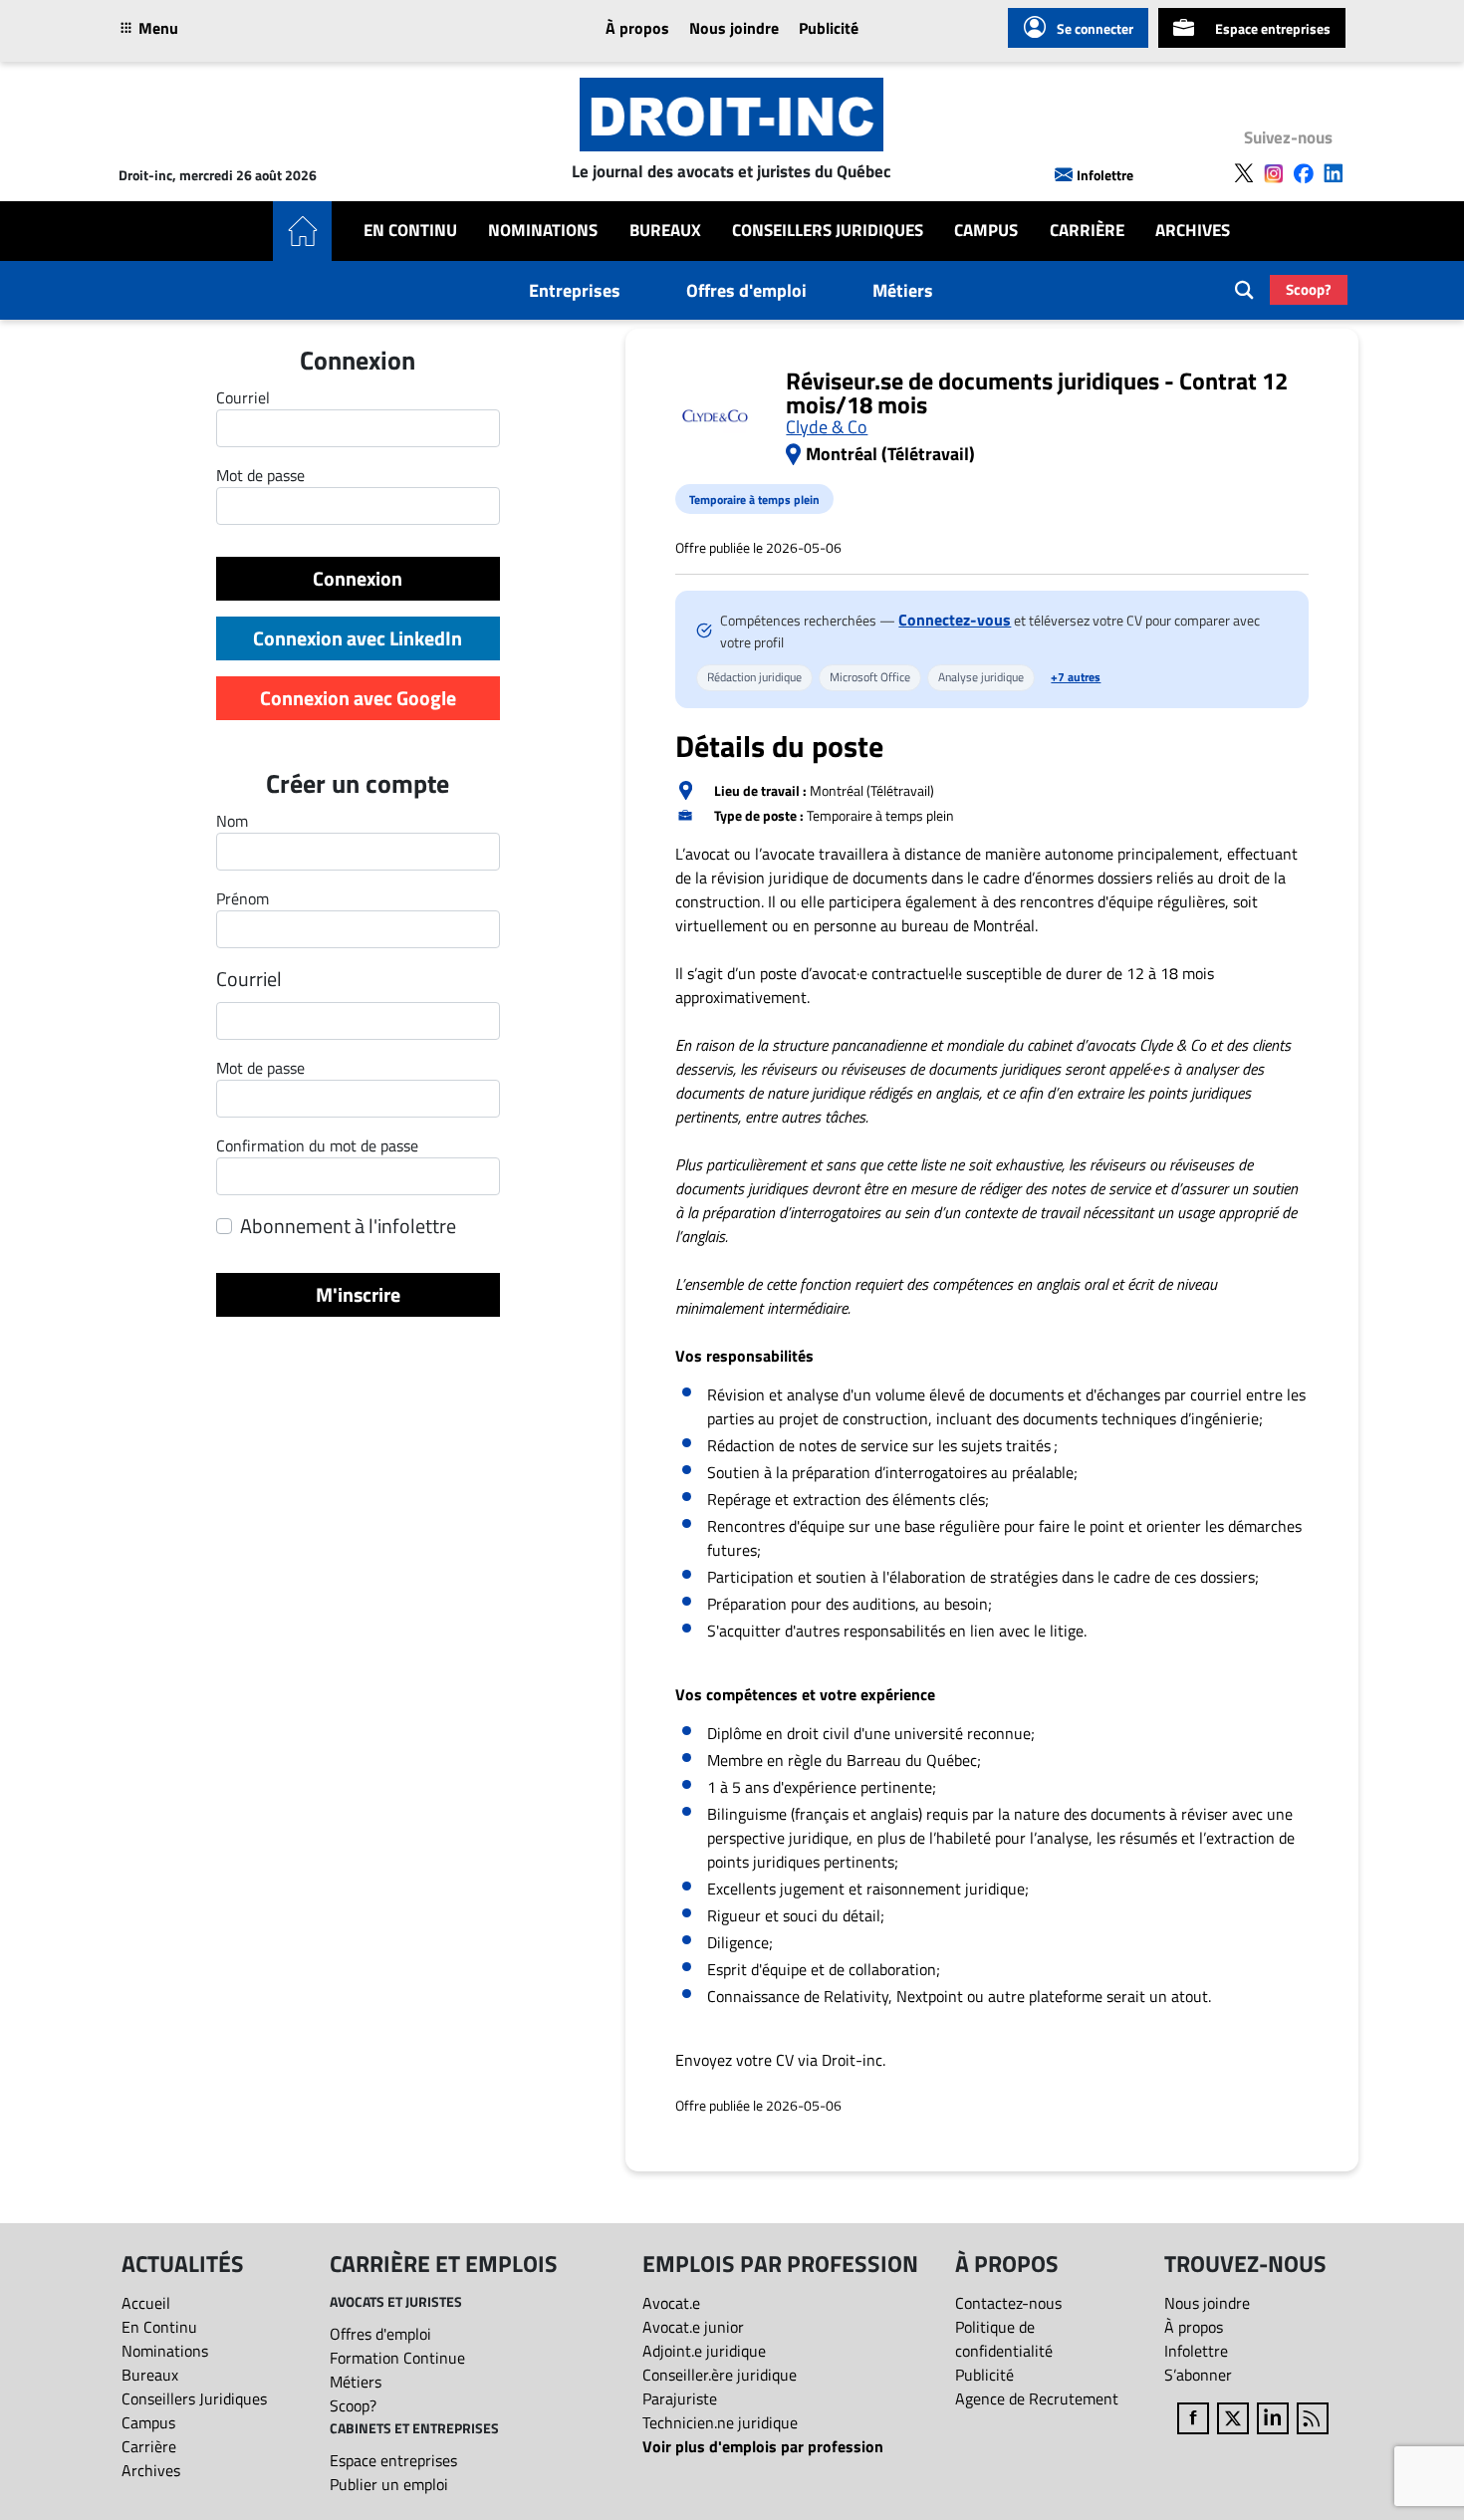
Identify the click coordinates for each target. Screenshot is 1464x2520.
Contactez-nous (1008, 2303)
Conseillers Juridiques (828, 231)
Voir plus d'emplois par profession (763, 2446)
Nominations (543, 231)
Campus (986, 231)
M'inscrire (358, 1294)
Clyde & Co (827, 427)
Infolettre (1105, 175)
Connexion (358, 578)
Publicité (829, 28)
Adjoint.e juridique (704, 2351)
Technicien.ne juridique (720, 2422)
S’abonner (1198, 2375)
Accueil (146, 2303)
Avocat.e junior (693, 2327)
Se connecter (1095, 28)
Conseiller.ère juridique (720, 2375)
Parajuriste (680, 2398)
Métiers (903, 290)
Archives (1193, 231)
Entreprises (575, 290)
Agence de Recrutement (1037, 2398)
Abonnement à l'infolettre (348, 1226)
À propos (637, 28)
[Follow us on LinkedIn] (1334, 173)
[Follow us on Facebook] (1304, 173)
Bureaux (665, 231)
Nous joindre (734, 28)
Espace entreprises (1273, 28)
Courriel (249, 979)
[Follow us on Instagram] (1274, 173)
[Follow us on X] (1244, 173)
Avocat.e (671, 2303)
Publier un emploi (389, 2484)
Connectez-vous (955, 620)
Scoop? (1309, 289)
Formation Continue (397, 2358)
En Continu (410, 231)
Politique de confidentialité (1004, 2339)
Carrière (1087, 231)
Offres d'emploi (746, 290)
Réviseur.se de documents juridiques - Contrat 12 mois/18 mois (1037, 392)
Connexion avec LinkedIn (358, 638)
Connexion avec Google (358, 698)
